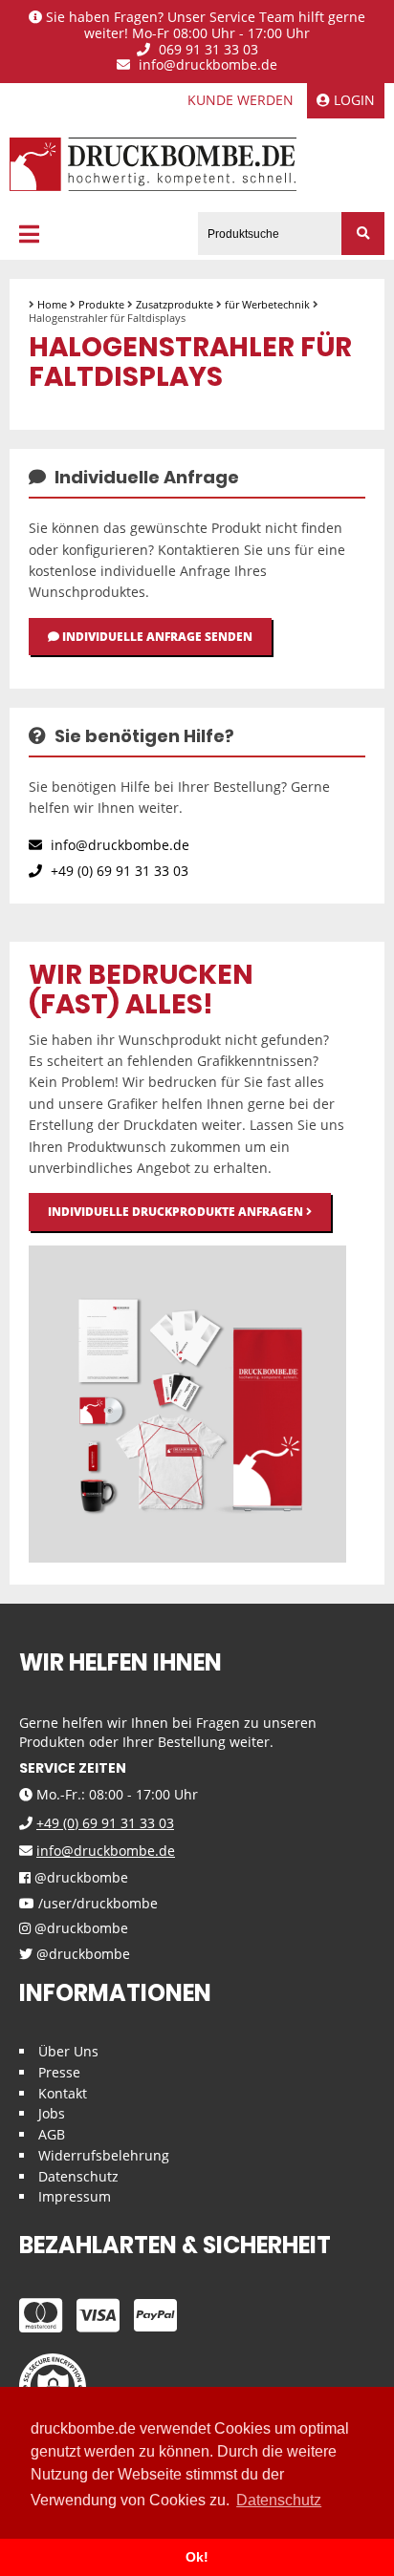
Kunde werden (241, 100)
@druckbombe (79, 1878)
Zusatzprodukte (175, 304)
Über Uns (68, 2051)
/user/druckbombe (96, 1904)
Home (52, 304)
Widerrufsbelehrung (104, 2155)
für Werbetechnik (267, 304)
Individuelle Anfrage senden (156, 637)
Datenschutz (78, 2176)
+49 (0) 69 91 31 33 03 (118, 871)
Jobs (52, 2113)
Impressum (75, 2196)
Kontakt (63, 2093)
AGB (52, 2134)
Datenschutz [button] (279, 2500)
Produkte (101, 304)
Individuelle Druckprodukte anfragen (177, 1212)
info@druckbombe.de (206, 65)
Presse (59, 2072)
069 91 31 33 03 (207, 50)
